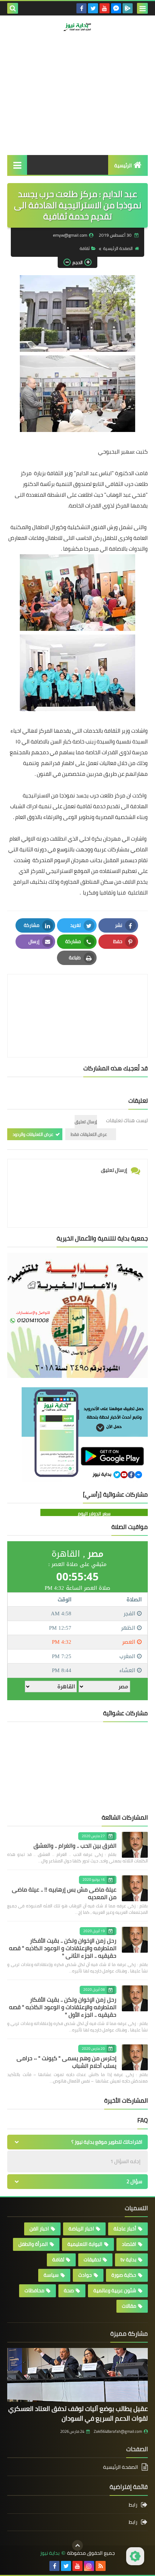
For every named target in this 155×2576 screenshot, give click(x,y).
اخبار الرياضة (81, 2229)
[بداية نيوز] (77, 27)
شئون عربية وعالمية (115, 2290)
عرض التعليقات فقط (89, 1134)
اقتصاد (129, 2244)
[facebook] (81, 8)
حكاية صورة (124, 2275)
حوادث (85, 2275)
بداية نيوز (50, 2553)
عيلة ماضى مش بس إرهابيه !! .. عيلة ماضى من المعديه (64, 1893)
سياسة (51, 2275)
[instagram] (89, 2566)
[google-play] (128, 8)
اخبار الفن (39, 2229)
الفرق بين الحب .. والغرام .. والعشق (75, 1845)
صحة (69, 2290)
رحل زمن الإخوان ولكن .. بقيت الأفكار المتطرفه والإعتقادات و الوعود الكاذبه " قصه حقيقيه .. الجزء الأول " (63, 2007)
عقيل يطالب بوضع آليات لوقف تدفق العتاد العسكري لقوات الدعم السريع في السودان (78, 2413)
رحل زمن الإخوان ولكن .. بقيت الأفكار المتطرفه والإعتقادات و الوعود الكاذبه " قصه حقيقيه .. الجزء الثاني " (63, 1948)
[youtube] (105, 8)
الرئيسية (123, 165)
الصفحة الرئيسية (118, 248)
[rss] (101, 2566)
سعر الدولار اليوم (94, 1514)
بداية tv (128, 2259)
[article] (77, 999)
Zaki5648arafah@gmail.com (118, 2431)
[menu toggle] (142, 8)
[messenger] (116, 8)
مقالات (129, 2306)
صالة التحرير (119, 59)
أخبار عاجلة (125, 2229)
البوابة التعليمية (85, 2244)
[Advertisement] (77, 107)
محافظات (34, 2290)
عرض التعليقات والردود (33, 1134)
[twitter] (93, 8)
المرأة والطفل (33, 2244)
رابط (133, 2505)
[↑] (77, 2545)
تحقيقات (92, 2259)
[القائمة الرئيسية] (17, 165)
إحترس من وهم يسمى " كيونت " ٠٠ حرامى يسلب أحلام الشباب (67, 2062)
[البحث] (13, 8)
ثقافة (85, 248)
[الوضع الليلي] (135, 2556)
